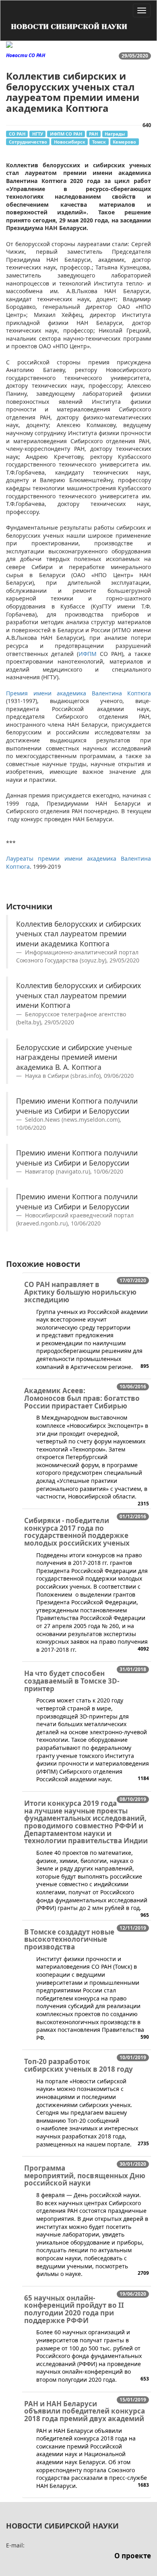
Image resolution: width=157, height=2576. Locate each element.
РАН (93, 134)
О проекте (133, 2556)
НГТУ (38, 134)
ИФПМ (88, 654)
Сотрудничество (28, 142)
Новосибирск (70, 142)
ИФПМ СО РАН (66, 134)
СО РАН (17, 134)
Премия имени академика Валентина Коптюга (78, 693)
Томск (99, 142)
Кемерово (124, 142)
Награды (115, 134)
